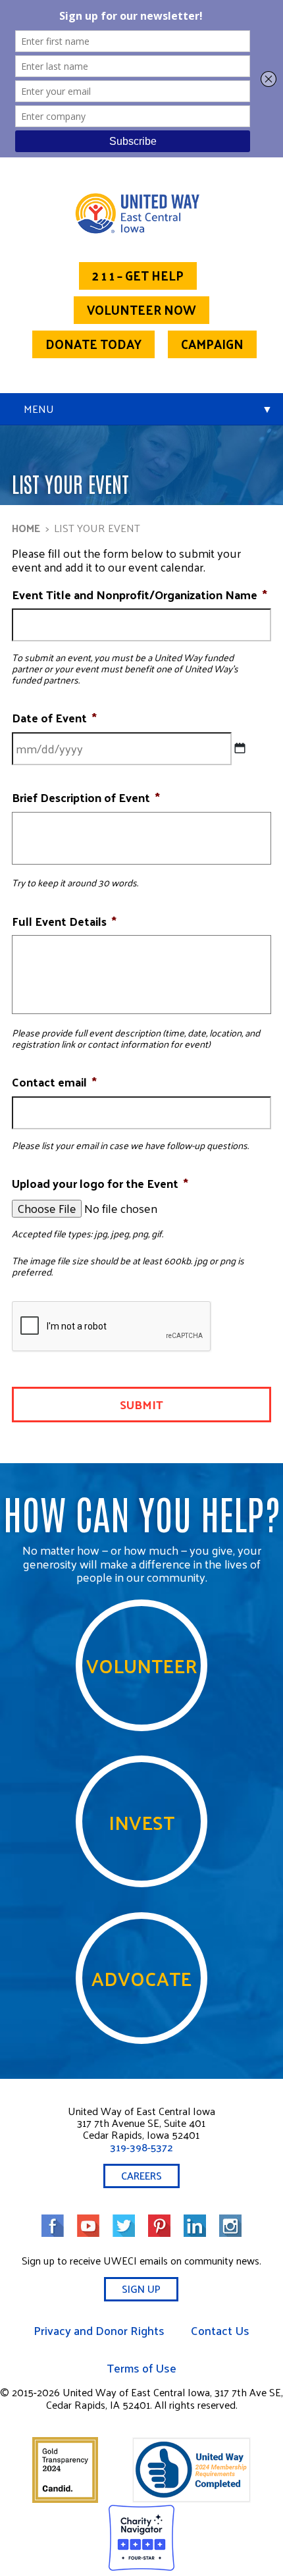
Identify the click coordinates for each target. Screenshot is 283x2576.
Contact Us (220, 2330)
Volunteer (142, 1665)
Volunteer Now (141, 309)
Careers (141, 2175)
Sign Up (141, 2289)
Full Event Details (64, 921)
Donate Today (93, 344)
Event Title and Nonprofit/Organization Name (140, 595)
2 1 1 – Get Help (138, 275)
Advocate (141, 1978)
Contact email (54, 1082)
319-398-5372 (141, 2147)
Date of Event (54, 718)
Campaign (212, 344)
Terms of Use (141, 2368)
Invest (141, 1822)
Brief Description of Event (86, 797)
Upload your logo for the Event (100, 1183)
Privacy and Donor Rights (99, 2330)
